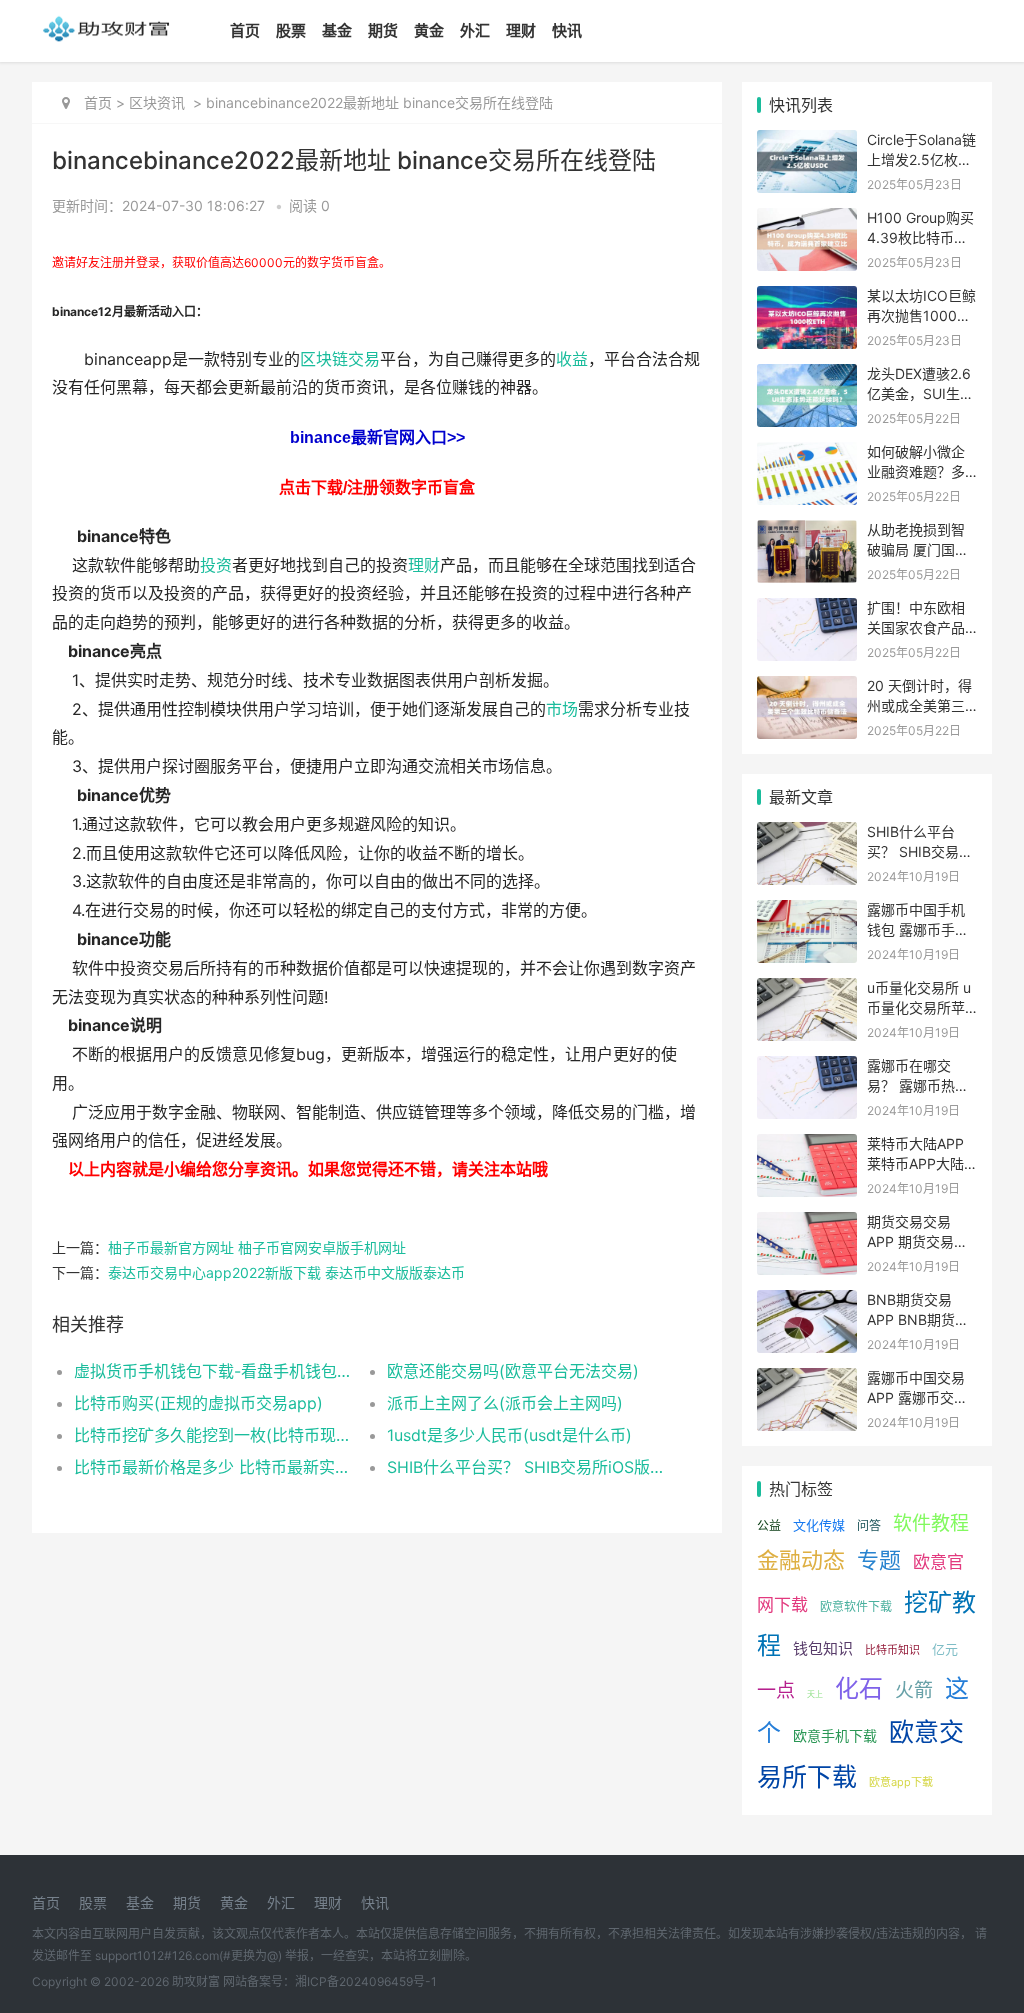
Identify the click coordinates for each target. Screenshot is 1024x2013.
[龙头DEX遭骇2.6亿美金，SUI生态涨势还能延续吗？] (807, 376)
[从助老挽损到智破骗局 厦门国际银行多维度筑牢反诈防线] (807, 532)
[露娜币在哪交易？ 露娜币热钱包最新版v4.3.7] (807, 1068)
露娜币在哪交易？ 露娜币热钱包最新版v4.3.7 (918, 1085)
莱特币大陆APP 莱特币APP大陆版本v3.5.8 (915, 1163)
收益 (572, 359)
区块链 (324, 359)
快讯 (567, 30)
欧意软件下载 (856, 1606)
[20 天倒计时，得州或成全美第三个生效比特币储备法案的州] (807, 688)
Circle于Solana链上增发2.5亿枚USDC (921, 159)
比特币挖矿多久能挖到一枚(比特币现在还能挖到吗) (215, 1435)
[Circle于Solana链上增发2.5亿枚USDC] (807, 142)
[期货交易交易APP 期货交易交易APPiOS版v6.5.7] (807, 1224)
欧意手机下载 (835, 1735)
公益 (769, 1525)
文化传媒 (819, 1525)
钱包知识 (823, 1648)
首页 (245, 30)
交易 (364, 359)
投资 (216, 565)
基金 (337, 30)
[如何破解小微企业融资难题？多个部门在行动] (807, 454)
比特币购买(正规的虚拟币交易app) (198, 1403)
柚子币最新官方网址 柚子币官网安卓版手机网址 (257, 1247)
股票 (291, 30)
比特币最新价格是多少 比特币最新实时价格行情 (215, 1467)
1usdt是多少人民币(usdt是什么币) (509, 1435)
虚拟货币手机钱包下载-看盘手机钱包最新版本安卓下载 (215, 1371)
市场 (562, 709)
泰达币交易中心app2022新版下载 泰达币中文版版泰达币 (286, 1272)
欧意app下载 (901, 1782)
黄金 (429, 30)
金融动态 (801, 1560)
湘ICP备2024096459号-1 (366, 1981)
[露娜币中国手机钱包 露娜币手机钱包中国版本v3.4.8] (807, 912)
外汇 (475, 30)
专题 (879, 1560)
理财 (521, 30)
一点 (776, 1690)
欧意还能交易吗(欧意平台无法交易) (513, 1371)
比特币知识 (892, 1650)
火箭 (914, 1690)
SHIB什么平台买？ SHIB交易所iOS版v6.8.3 (528, 1467)
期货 (383, 30)
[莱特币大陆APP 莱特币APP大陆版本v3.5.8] (807, 1146)
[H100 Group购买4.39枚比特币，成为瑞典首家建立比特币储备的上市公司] (807, 220)
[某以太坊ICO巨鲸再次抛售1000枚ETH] (807, 298)
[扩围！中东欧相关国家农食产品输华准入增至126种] (807, 610)
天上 (815, 1694)
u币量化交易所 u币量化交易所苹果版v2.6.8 (919, 1007)
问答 (869, 1525)
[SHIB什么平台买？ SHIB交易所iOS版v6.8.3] (807, 834)
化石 (859, 1688)
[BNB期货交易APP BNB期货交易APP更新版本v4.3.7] (807, 1302)
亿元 (945, 1649)
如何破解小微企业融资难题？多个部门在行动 (916, 471)
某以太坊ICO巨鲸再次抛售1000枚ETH (921, 315)
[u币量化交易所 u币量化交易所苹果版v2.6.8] (807, 990)
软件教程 (931, 1523)
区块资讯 (157, 102)
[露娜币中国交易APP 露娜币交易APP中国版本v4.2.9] (807, 1380)
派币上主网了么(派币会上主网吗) (505, 1403)
